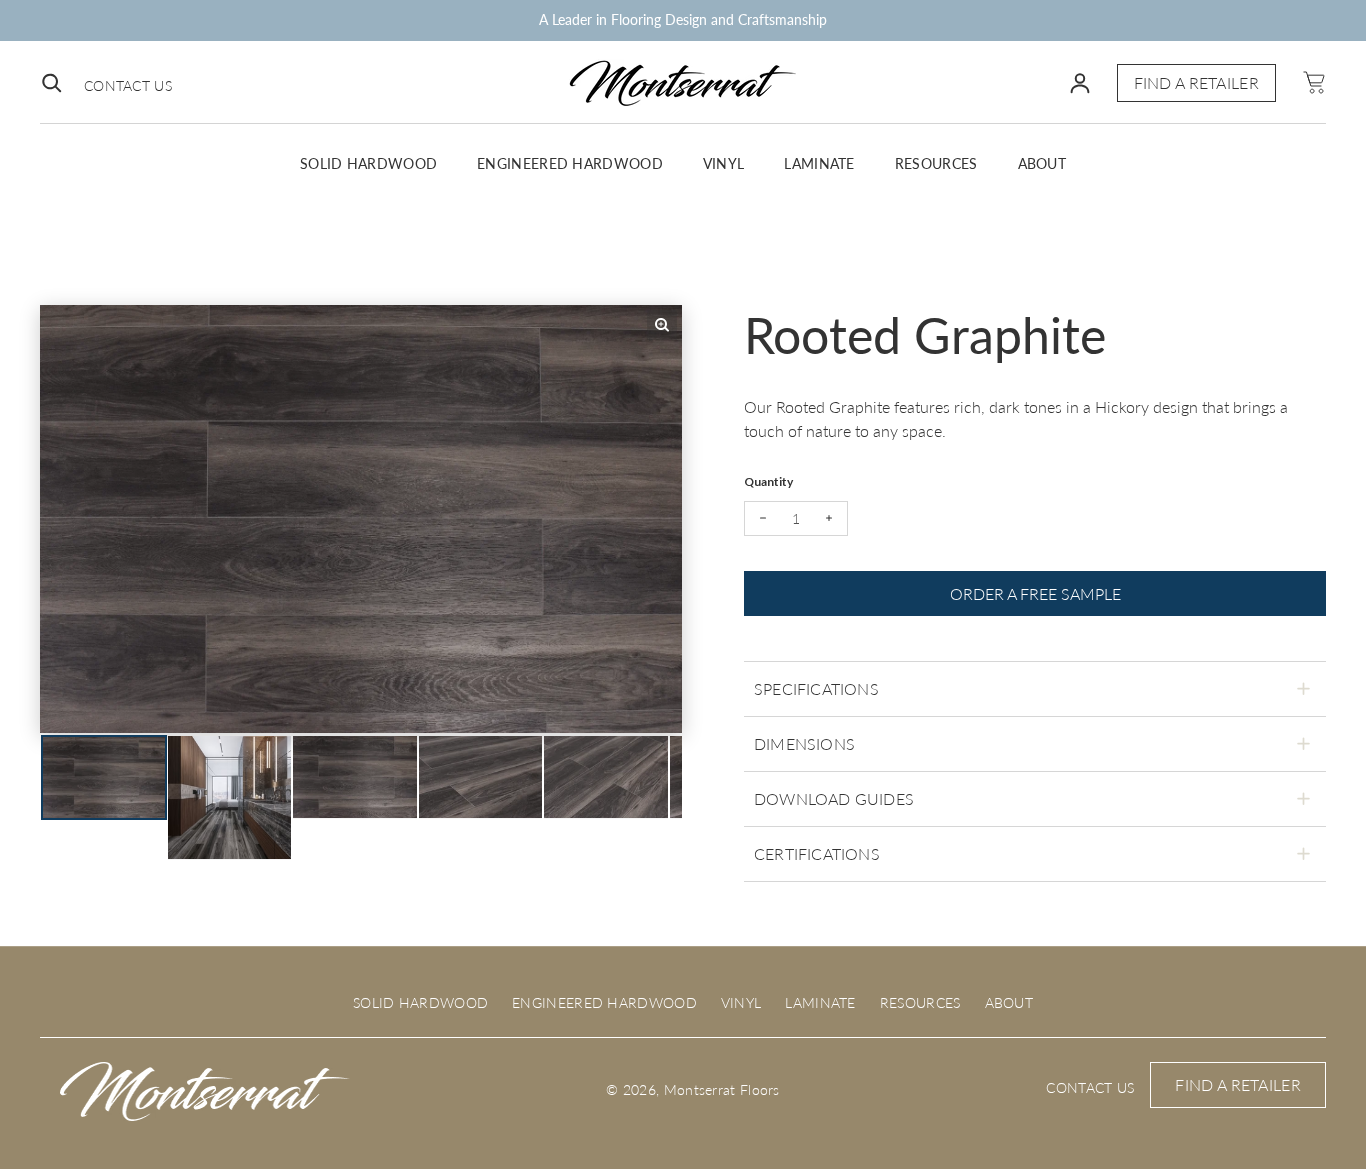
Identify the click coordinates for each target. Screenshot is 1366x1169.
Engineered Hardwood (570, 163)
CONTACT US (128, 86)
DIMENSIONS (804, 743)
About (1042, 163)
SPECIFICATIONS (816, 688)
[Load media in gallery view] (104, 777)
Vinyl (724, 163)
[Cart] (1313, 82)
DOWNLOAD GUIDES (834, 798)
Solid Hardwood (368, 163)
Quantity (768, 481)
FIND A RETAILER (1197, 82)
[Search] (52, 83)
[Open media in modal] (662, 325)
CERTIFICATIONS (817, 853)
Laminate (819, 163)
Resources (936, 163)
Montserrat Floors (722, 1089)
